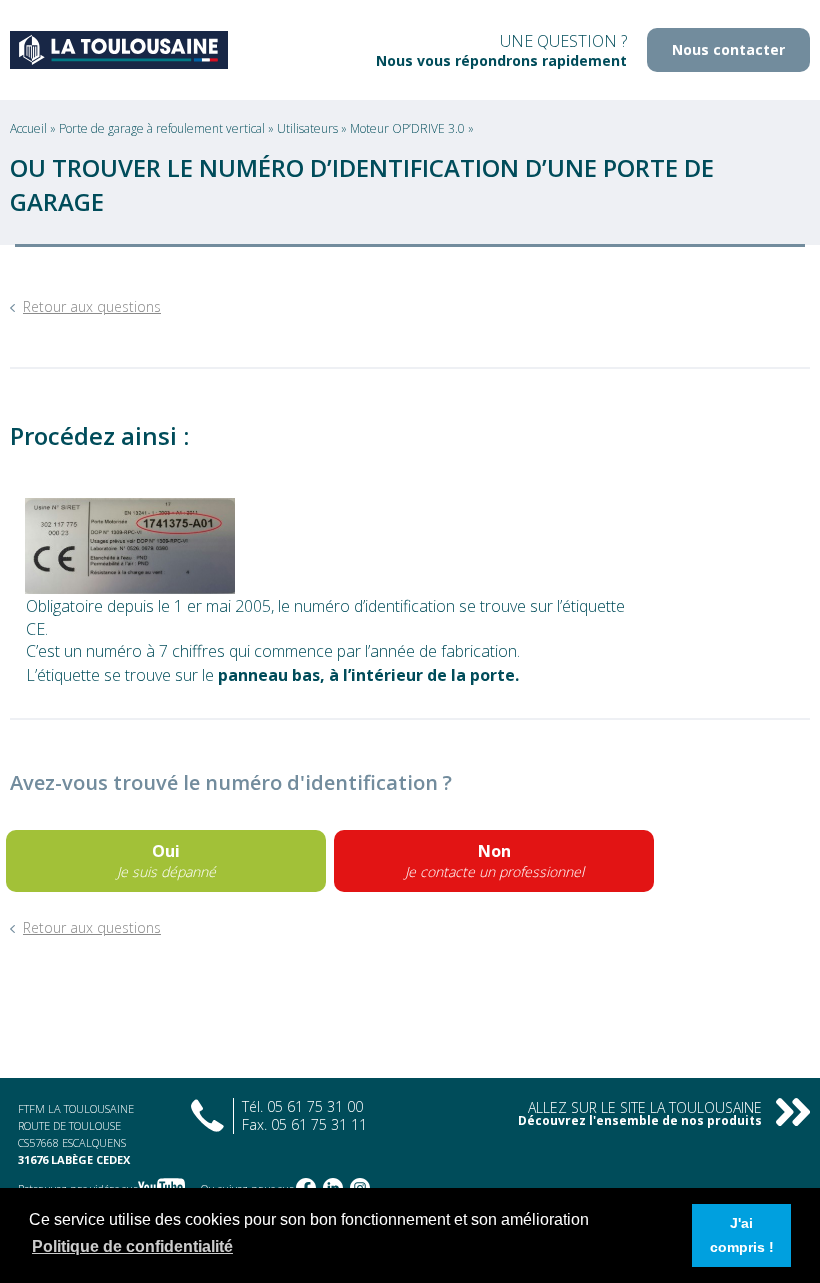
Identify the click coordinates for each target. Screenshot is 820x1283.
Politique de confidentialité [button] (132, 1246)
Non (494, 860)
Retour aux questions (92, 306)
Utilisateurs (309, 128)
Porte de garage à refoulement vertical (163, 128)
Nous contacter (728, 49)
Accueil (30, 128)
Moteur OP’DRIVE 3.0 (409, 128)
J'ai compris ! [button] (742, 1235)
